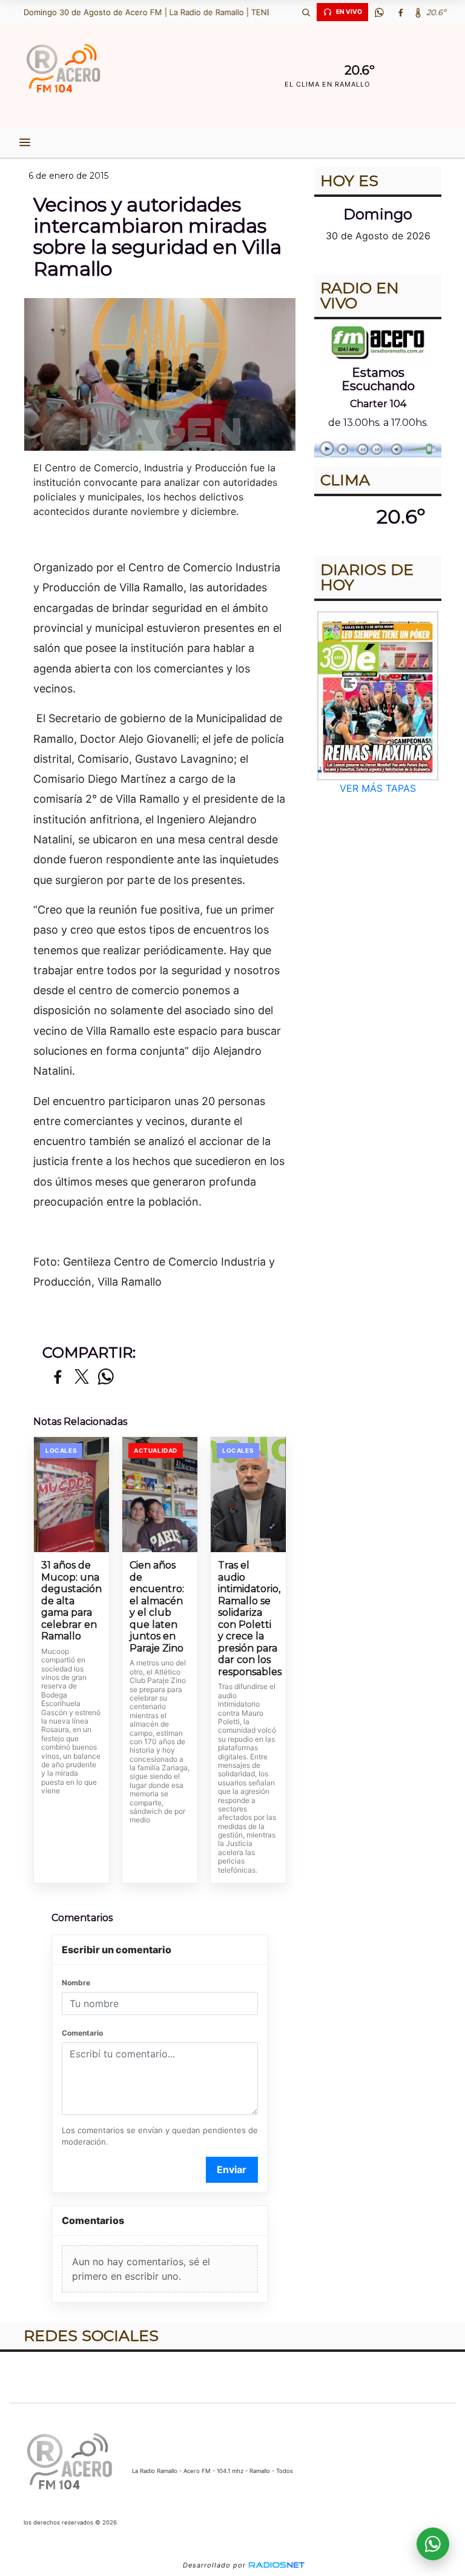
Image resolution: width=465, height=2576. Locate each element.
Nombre (76, 1983)
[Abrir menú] (25, 142)
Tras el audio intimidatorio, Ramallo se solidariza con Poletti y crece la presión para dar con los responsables (248, 1618)
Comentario (82, 2033)
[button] (306, 12)
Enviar (232, 2169)
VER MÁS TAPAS (378, 788)
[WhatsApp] (379, 12)
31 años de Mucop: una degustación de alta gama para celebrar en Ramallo (71, 1601)
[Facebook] (400, 12)
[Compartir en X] (82, 1377)
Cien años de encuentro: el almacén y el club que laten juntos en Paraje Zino (157, 1607)
